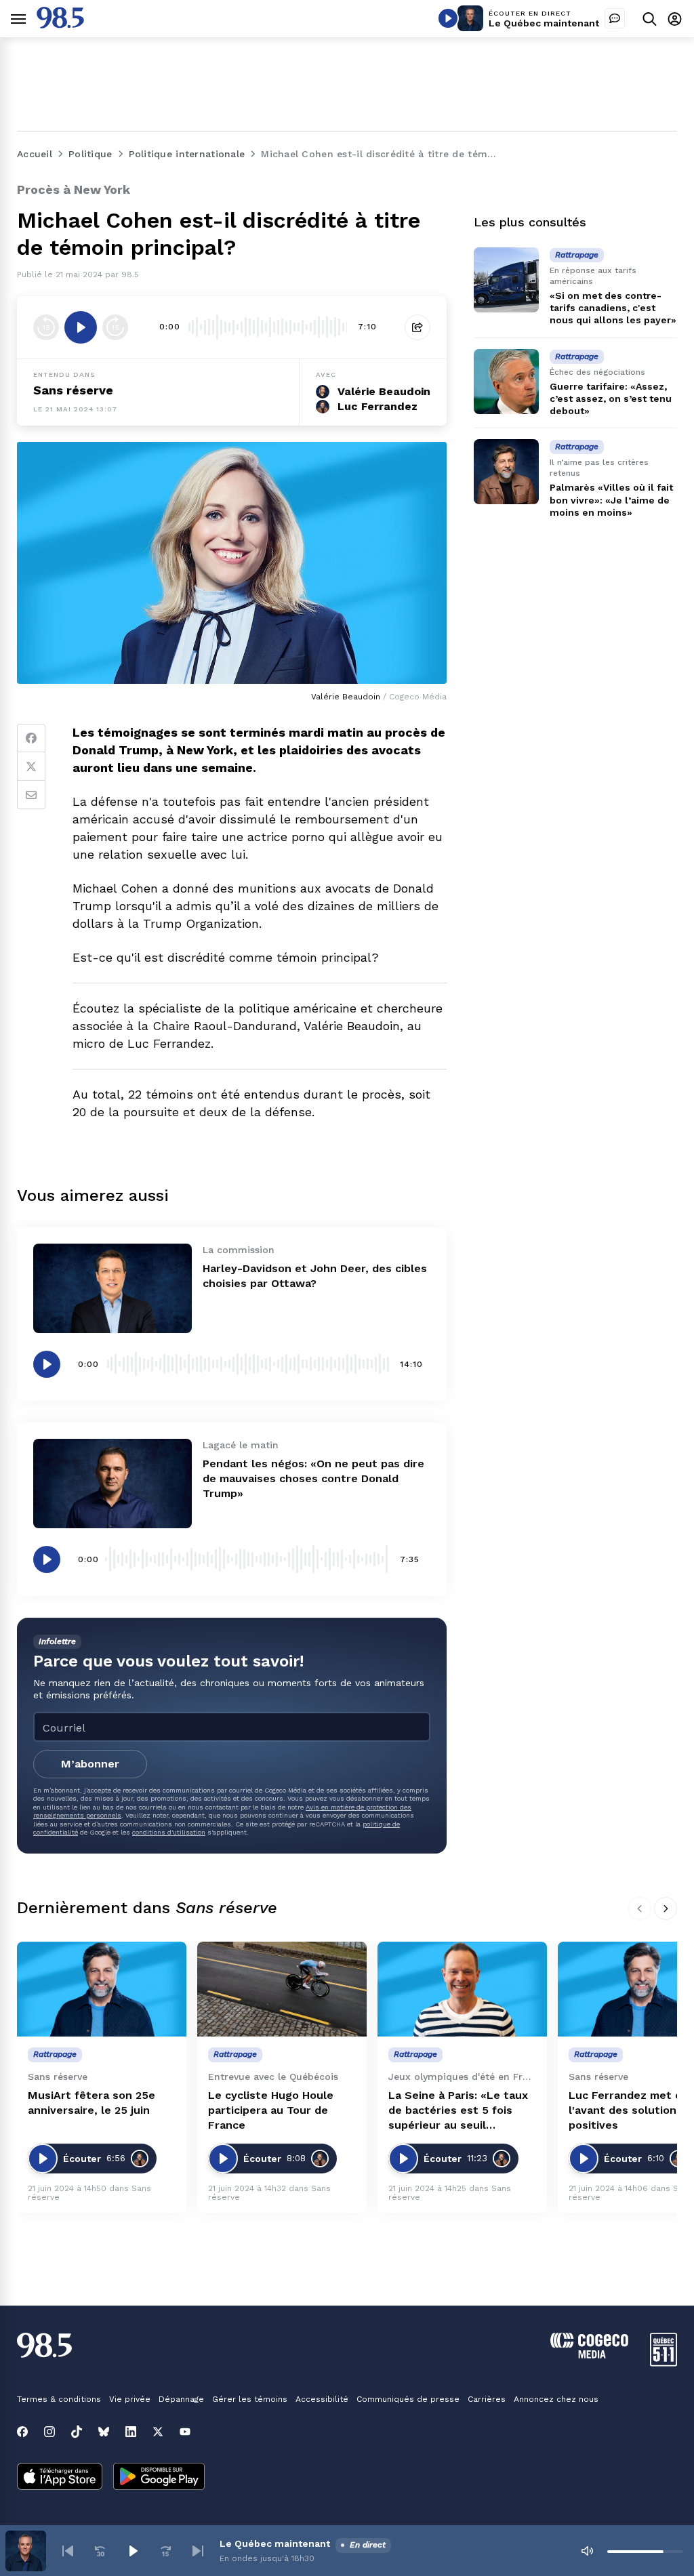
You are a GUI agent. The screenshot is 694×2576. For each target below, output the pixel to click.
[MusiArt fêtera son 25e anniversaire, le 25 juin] (102, 1989)
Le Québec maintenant (544, 23)
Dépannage (181, 2399)
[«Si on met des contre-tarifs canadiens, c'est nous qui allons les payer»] (506, 280)
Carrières (487, 2399)
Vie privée (130, 2399)
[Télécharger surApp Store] (60, 2478)
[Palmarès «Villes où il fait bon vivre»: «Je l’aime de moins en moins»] (506, 472)
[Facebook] (31, 738)
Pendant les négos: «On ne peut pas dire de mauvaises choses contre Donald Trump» (313, 1478)
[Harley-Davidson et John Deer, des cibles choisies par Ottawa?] (113, 1288)
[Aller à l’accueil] (60, 25)
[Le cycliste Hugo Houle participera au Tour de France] (282, 1989)
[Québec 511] (664, 2363)
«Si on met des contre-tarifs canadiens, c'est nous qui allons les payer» (613, 308)
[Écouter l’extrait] (81, 327)
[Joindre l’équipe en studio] (615, 18)
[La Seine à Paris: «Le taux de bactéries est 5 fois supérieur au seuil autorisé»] (462, 1989)
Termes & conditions (59, 2399)
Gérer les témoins (250, 2399)
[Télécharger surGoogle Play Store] (159, 2478)
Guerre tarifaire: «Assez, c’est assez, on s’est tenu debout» (611, 398)
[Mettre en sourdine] (587, 2551)
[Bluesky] (104, 2432)
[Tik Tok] (77, 2432)
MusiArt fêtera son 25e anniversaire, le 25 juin (91, 2103)
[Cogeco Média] (589, 2355)
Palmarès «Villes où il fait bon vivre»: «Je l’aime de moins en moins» (611, 499)
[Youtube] (185, 2432)
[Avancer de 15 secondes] (115, 327)
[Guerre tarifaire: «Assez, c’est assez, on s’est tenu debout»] (506, 382)
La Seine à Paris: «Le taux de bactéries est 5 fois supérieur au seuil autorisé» (458, 2111)
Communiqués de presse (408, 2399)
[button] (68, 2551)
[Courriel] (31, 795)
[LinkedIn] (131, 2432)
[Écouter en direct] (448, 18)
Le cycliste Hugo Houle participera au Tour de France (271, 2110)
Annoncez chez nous (556, 2399)
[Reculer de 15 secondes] (46, 327)
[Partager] (417, 327)
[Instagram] (49, 2432)
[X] (158, 2432)
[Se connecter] (675, 19)
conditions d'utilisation (169, 1832)
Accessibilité (322, 2399)
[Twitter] (31, 766)
